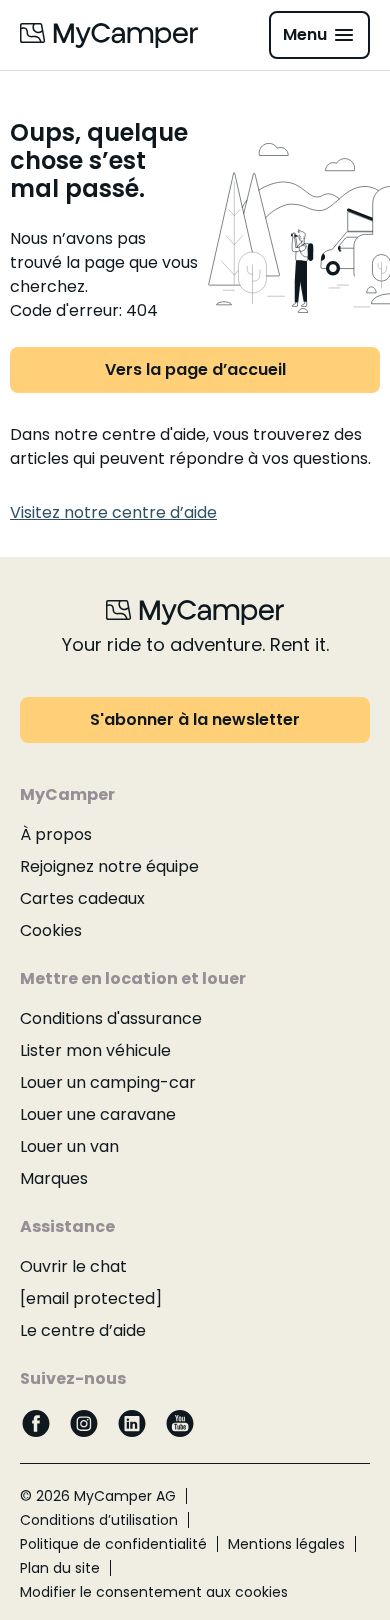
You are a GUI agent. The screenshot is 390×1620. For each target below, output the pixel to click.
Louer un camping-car (108, 1082)
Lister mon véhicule (95, 1050)
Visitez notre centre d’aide (113, 512)
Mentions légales (286, 1544)
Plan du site (60, 1568)
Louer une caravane (98, 1114)
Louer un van (69, 1146)
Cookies (51, 930)
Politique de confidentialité (113, 1544)
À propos (56, 834)
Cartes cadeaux (82, 898)
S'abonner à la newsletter (195, 719)
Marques (54, 1178)
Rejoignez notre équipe (109, 866)
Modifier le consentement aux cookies (154, 1592)
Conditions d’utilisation (99, 1520)
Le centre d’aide (83, 1330)
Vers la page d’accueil (195, 369)
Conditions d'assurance (111, 1018)
